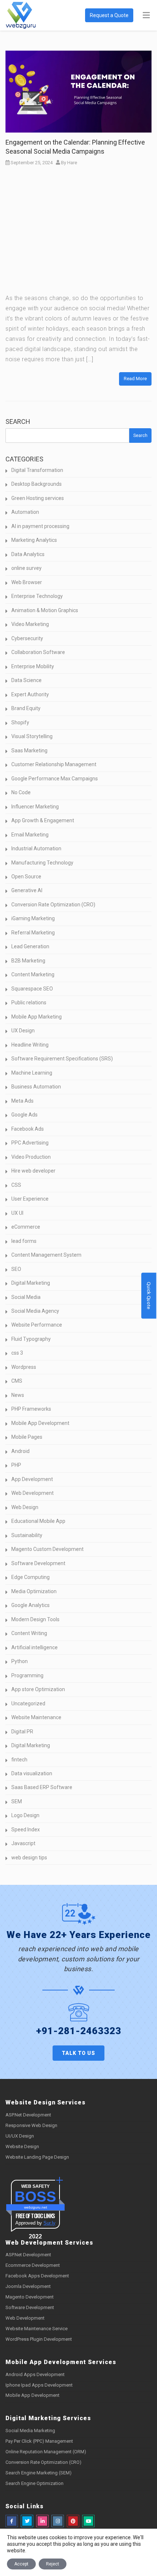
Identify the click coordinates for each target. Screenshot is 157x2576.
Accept (21, 2564)
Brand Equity (26, 708)
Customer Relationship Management (54, 764)
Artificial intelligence (35, 1647)
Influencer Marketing (35, 807)
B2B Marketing (28, 961)
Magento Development (30, 2297)
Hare (72, 163)
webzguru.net (36, 2207)
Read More (135, 379)
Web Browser (27, 582)
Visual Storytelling (32, 736)
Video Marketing (30, 624)
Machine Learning (32, 1073)
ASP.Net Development (28, 2115)
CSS (16, 1185)
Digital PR (22, 1732)
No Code (21, 792)
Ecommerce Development (33, 2265)
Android (20, 1451)
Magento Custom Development (47, 1549)
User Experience (30, 1199)
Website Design (22, 2146)
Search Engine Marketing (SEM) (39, 2473)
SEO (16, 1269)
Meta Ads (22, 1101)
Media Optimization (34, 1591)
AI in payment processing (40, 526)
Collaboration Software (38, 652)
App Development (32, 1479)
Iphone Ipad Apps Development (39, 2385)
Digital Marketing (31, 1283)
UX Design (23, 1031)
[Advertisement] (78, 232)
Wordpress (24, 1367)
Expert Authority (30, 694)
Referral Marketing (33, 933)
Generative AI (27, 890)
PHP (16, 1465)
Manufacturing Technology (42, 863)
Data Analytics (28, 554)
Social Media (26, 1297)
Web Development (32, 1493)
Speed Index (26, 1829)
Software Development (38, 1563)
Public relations (29, 1003)
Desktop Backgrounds (37, 484)
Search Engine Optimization (35, 2483)
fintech (19, 1760)
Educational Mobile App (38, 1521)
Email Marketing (30, 835)
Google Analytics (30, 1605)
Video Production (31, 1157)
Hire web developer (33, 1171)
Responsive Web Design (31, 2125)
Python (20, 1661)
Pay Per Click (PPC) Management (39, 2441)
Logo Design (25, 1815)
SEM (17, 1801)
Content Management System (46, 1255)
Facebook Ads (28, 1129)
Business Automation (36, 1087)
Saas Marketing (29, 751)
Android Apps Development (35, 2374)
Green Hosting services (38, 498)
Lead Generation (30, 946)
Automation (25, 512)
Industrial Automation (36, 848)
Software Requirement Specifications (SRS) (62, 1059)
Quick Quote (149, 1296)
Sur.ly (49, 2223)
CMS (17, 1381)
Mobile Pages (27, 1437)
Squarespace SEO (32, 989)
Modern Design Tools (35, 1619)
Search (18, 422)
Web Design (25, 1507)
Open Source (26, 877)
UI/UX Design (20, 2136)
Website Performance (37, 1325)
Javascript (23, 1843)
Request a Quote (109, 15)
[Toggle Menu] (146, 16)
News (18, 1395)
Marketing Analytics (34, 540)
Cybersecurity (27, 638)
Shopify (20, 722)
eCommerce (26, 1227)
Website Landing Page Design (37, 2157)
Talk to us (78, 2053)
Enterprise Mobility (33, 666)
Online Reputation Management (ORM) (46, 2452)
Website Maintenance (36, 1717)
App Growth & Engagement (43, 820)
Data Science (26, 680)
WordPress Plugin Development (39, 2339)
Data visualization (32, 1773)
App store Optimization (38, 1689)
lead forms (24, 1241)
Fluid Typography (31, 1339)
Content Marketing (33, 974)
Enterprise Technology (37, 596)
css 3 (17, 1353)
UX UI (17, 1213)
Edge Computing (30, 1577)
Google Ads (24, 1115)
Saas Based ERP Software (42, 1787)
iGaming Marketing (33, 918)
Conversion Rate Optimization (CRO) (53, 905)
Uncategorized (28, 1703)
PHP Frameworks (31, 1409)
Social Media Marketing (30, 2431)
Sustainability (27, 1535)
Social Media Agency (35, 1311)
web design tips (29, 1858)
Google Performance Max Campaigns (55, 779)
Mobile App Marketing (37, 1017)
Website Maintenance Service (37, 2329)
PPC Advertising (30, 1143)
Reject (53, 2564)
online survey (26, 568)
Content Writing (29, 1633)
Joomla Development (28, 2286)
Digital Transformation (37, 470)
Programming (27, 1675)
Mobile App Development (40, 1423)
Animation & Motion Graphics (45, 610)
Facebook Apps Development (37, 2276)
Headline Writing (30, 1045)
